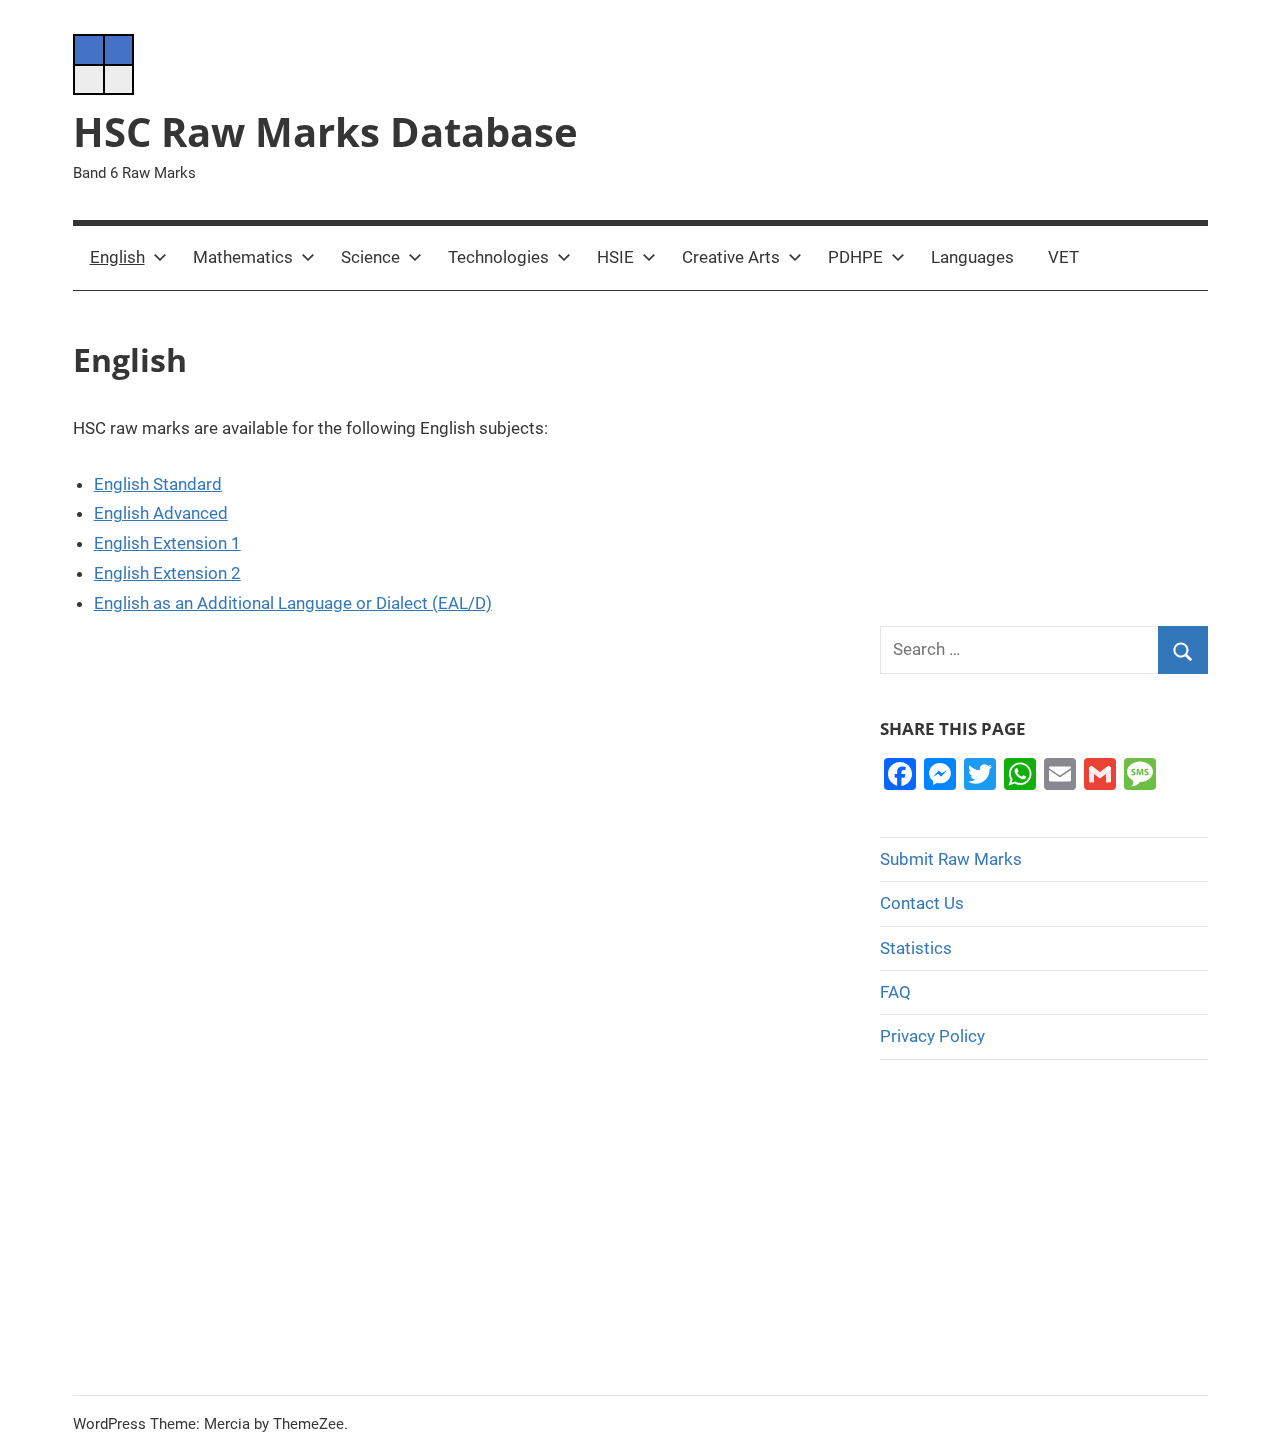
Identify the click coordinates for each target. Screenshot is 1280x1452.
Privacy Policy (932, 1036)
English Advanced (161, 513)
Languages (972, 257)
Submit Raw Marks (951, 859)
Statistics (916, 948)
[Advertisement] (1044, 458)
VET (1063, 257)
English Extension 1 (167, 543)
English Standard (158, 484)
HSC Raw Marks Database (325, 131)
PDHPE (855, 257)
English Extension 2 (167, 573)
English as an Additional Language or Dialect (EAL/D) (293, 603)
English (117, 257)
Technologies (498, 257)
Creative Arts (731, 257)
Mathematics (243, 257)
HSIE (615, 257)
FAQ (895, 992)
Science (370, 257)
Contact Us (922, 903)
